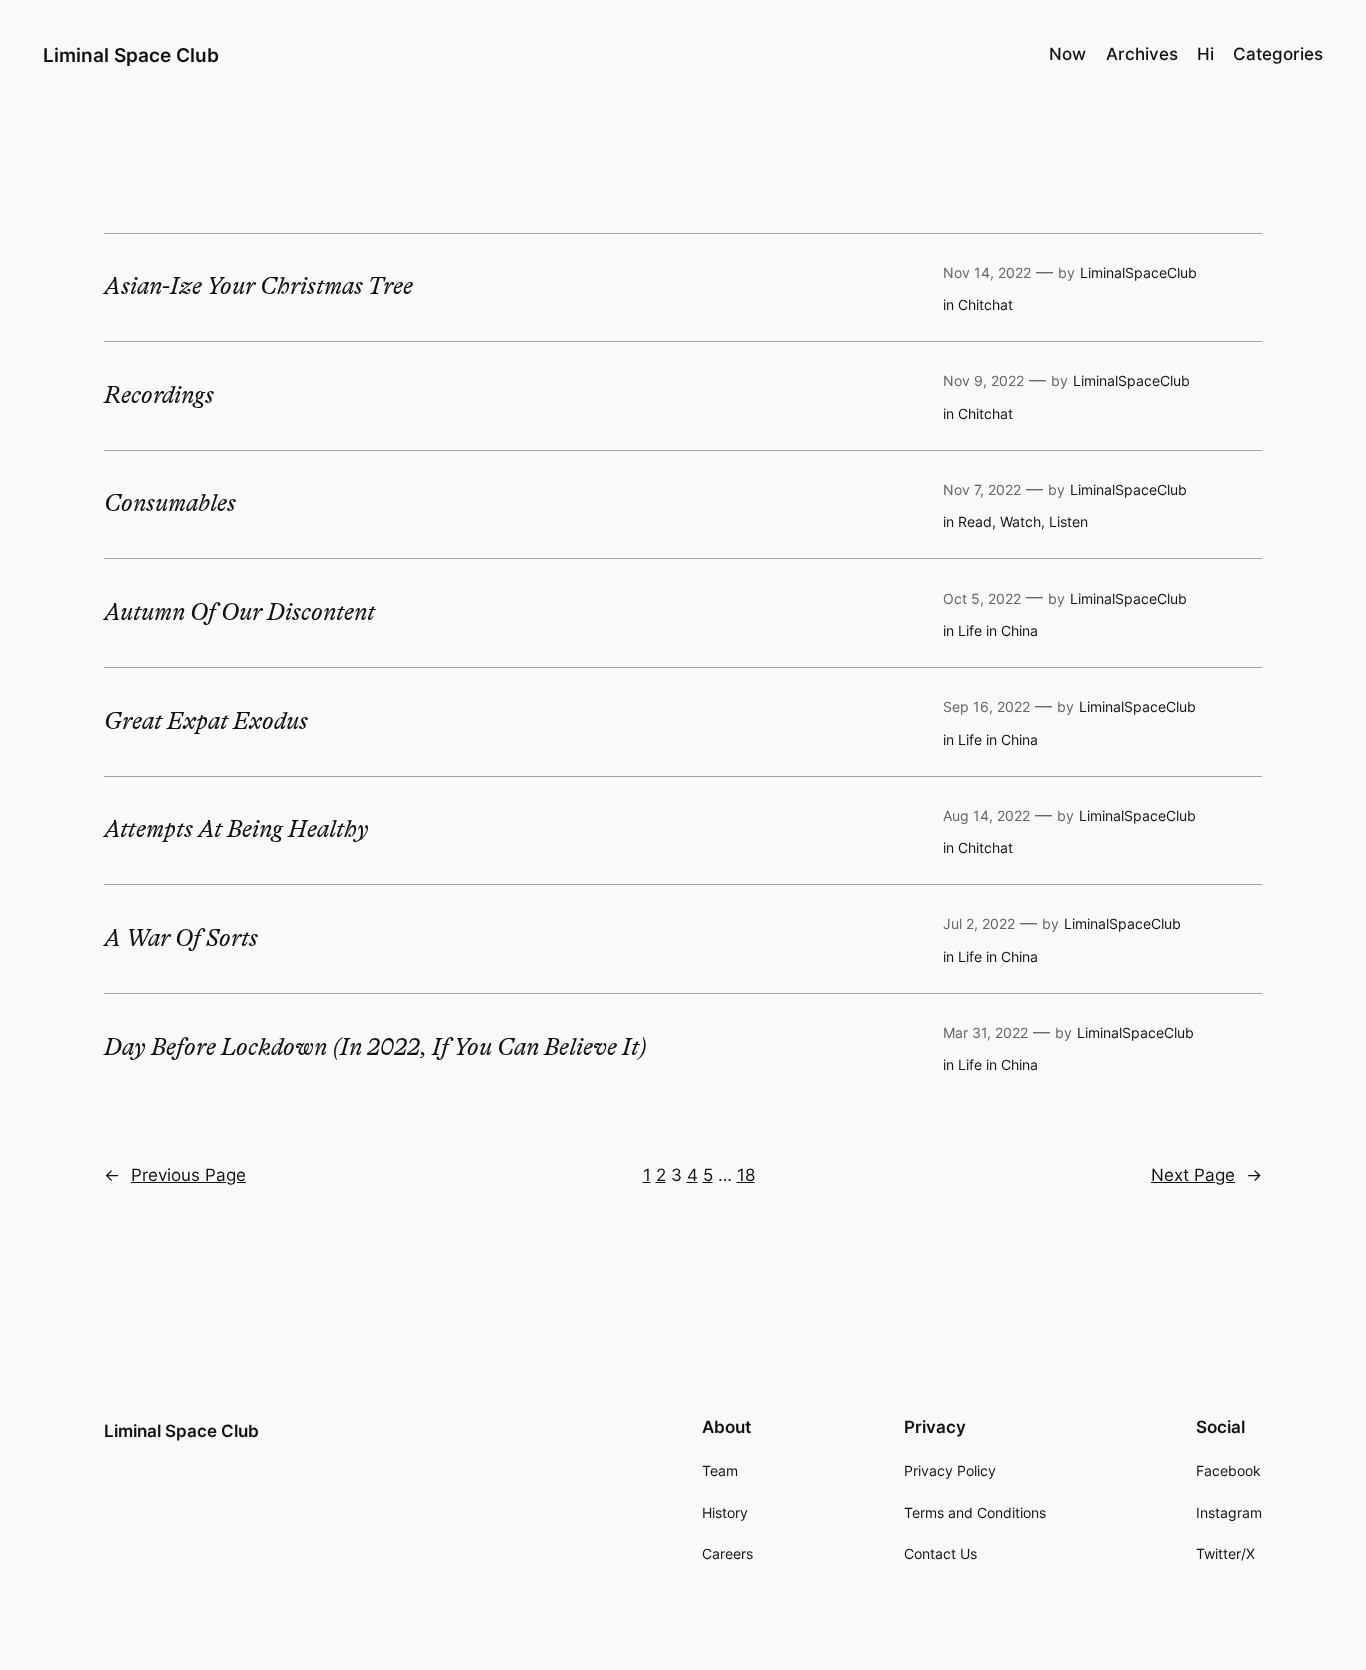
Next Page (1206, 1175)
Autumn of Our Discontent (239, 613)
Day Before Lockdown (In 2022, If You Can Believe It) (375, 1048)
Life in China (998, 630)
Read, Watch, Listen (1023, 521)
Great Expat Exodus (206, 722)
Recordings (159, 396)
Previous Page (175, 1175)
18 (746, 1175)
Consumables (170, 504)
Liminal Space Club (131, 55)
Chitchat (985, 304)
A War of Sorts (181, 939)
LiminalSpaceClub (1138, 272)
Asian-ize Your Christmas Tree (258, 287)
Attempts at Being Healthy (236, 830)
